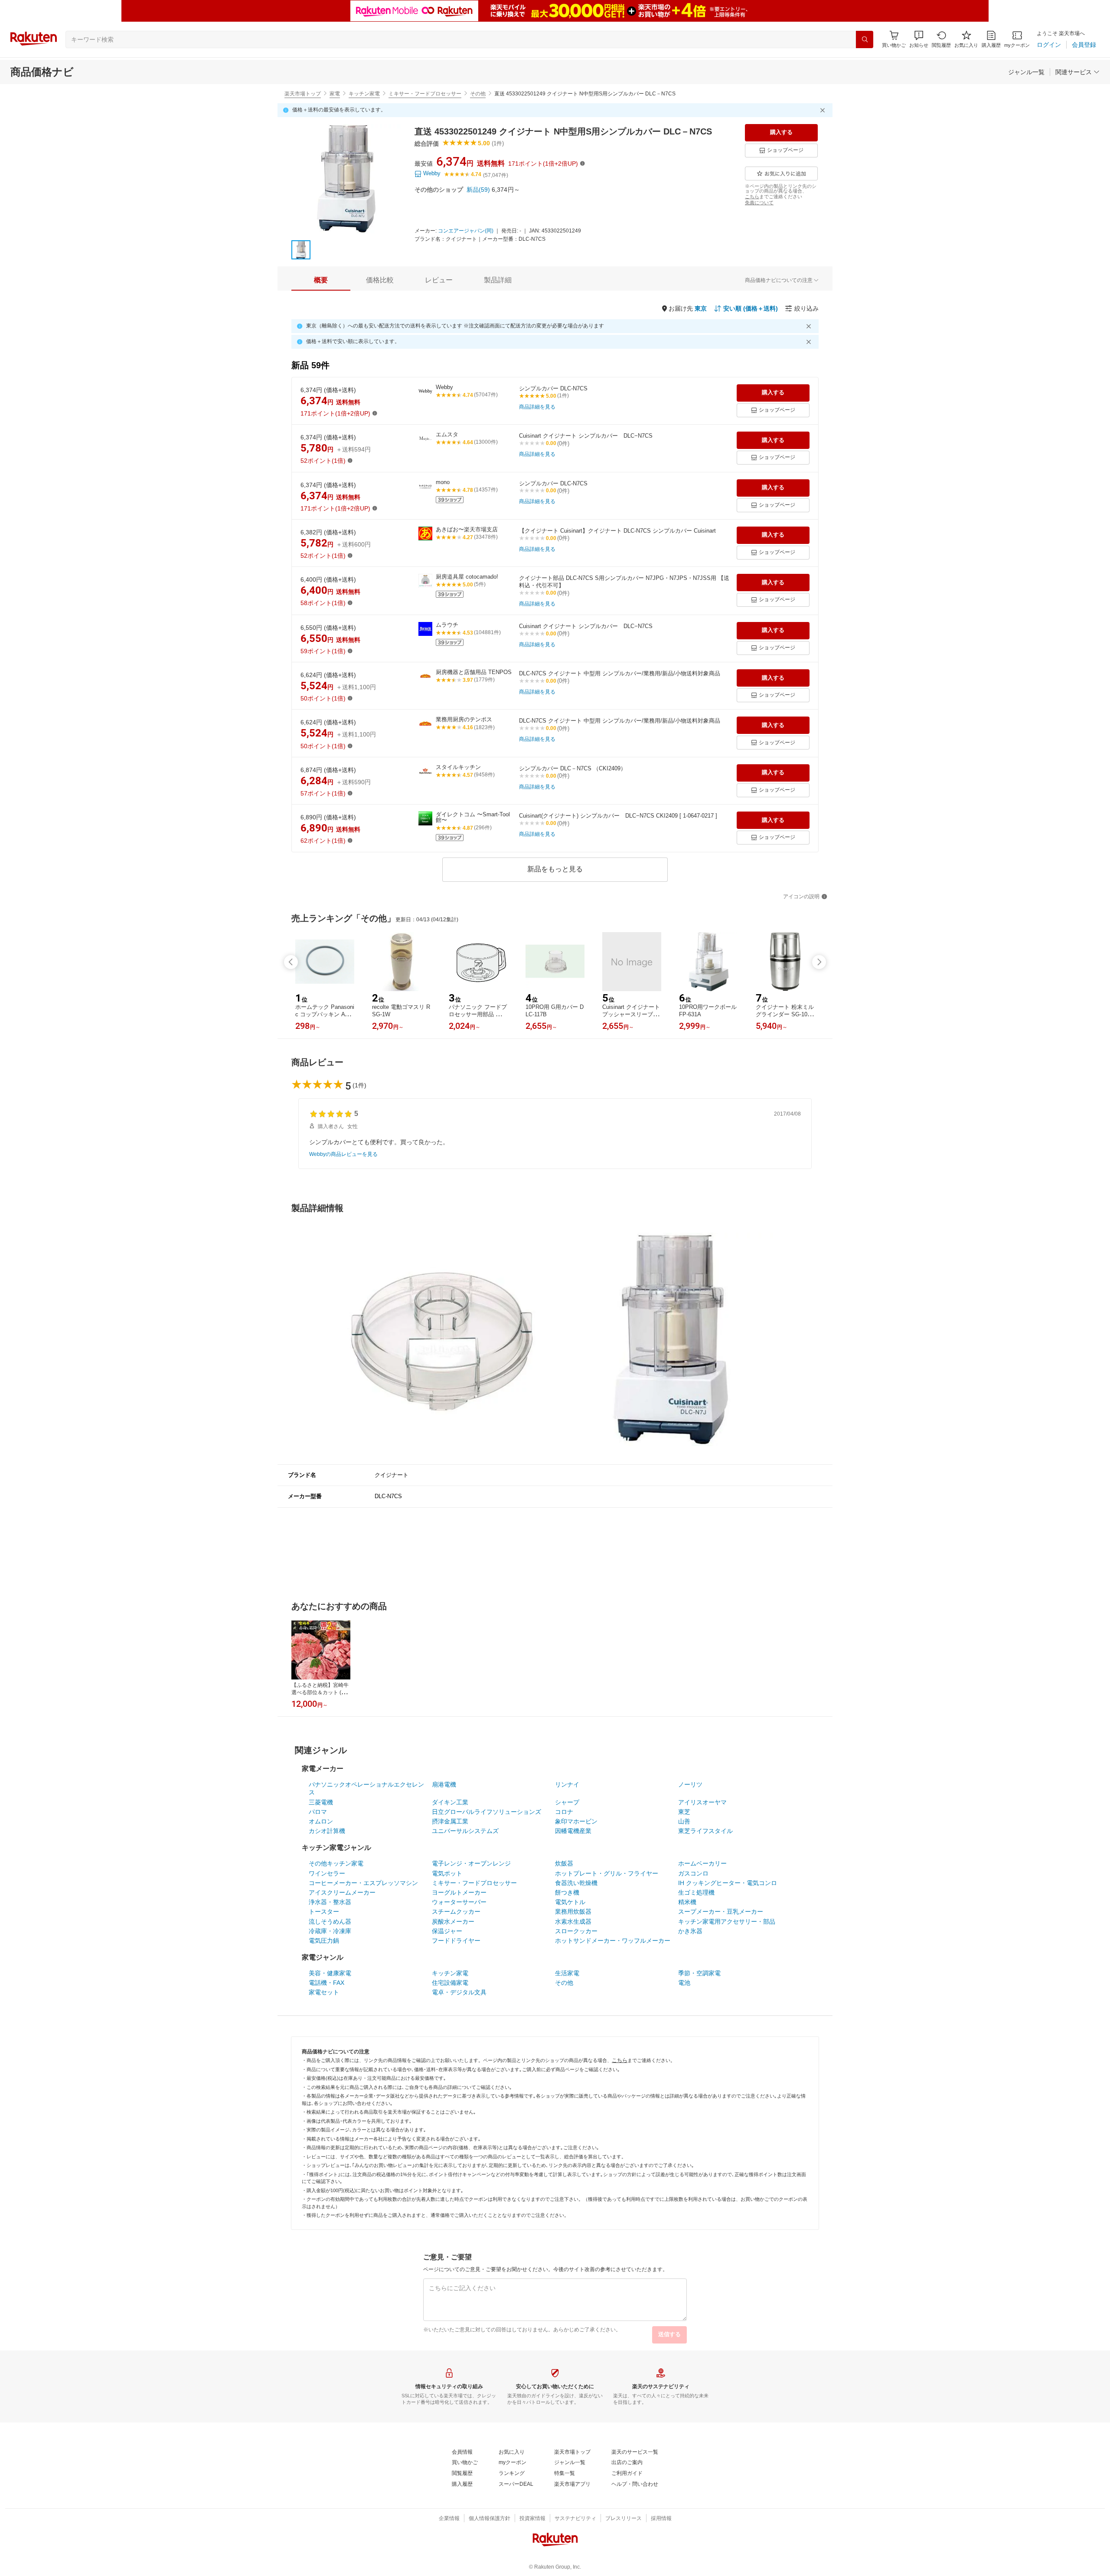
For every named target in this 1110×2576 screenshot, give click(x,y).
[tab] (321, 280)
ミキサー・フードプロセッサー (425, 94)
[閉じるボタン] (824, 110)
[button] (919, 39)
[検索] (865, 39)
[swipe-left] (291, 962)
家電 (335, 94)
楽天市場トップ (303, 94)
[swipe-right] (819, 962)
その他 (478, 94)
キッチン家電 (364, 94)
